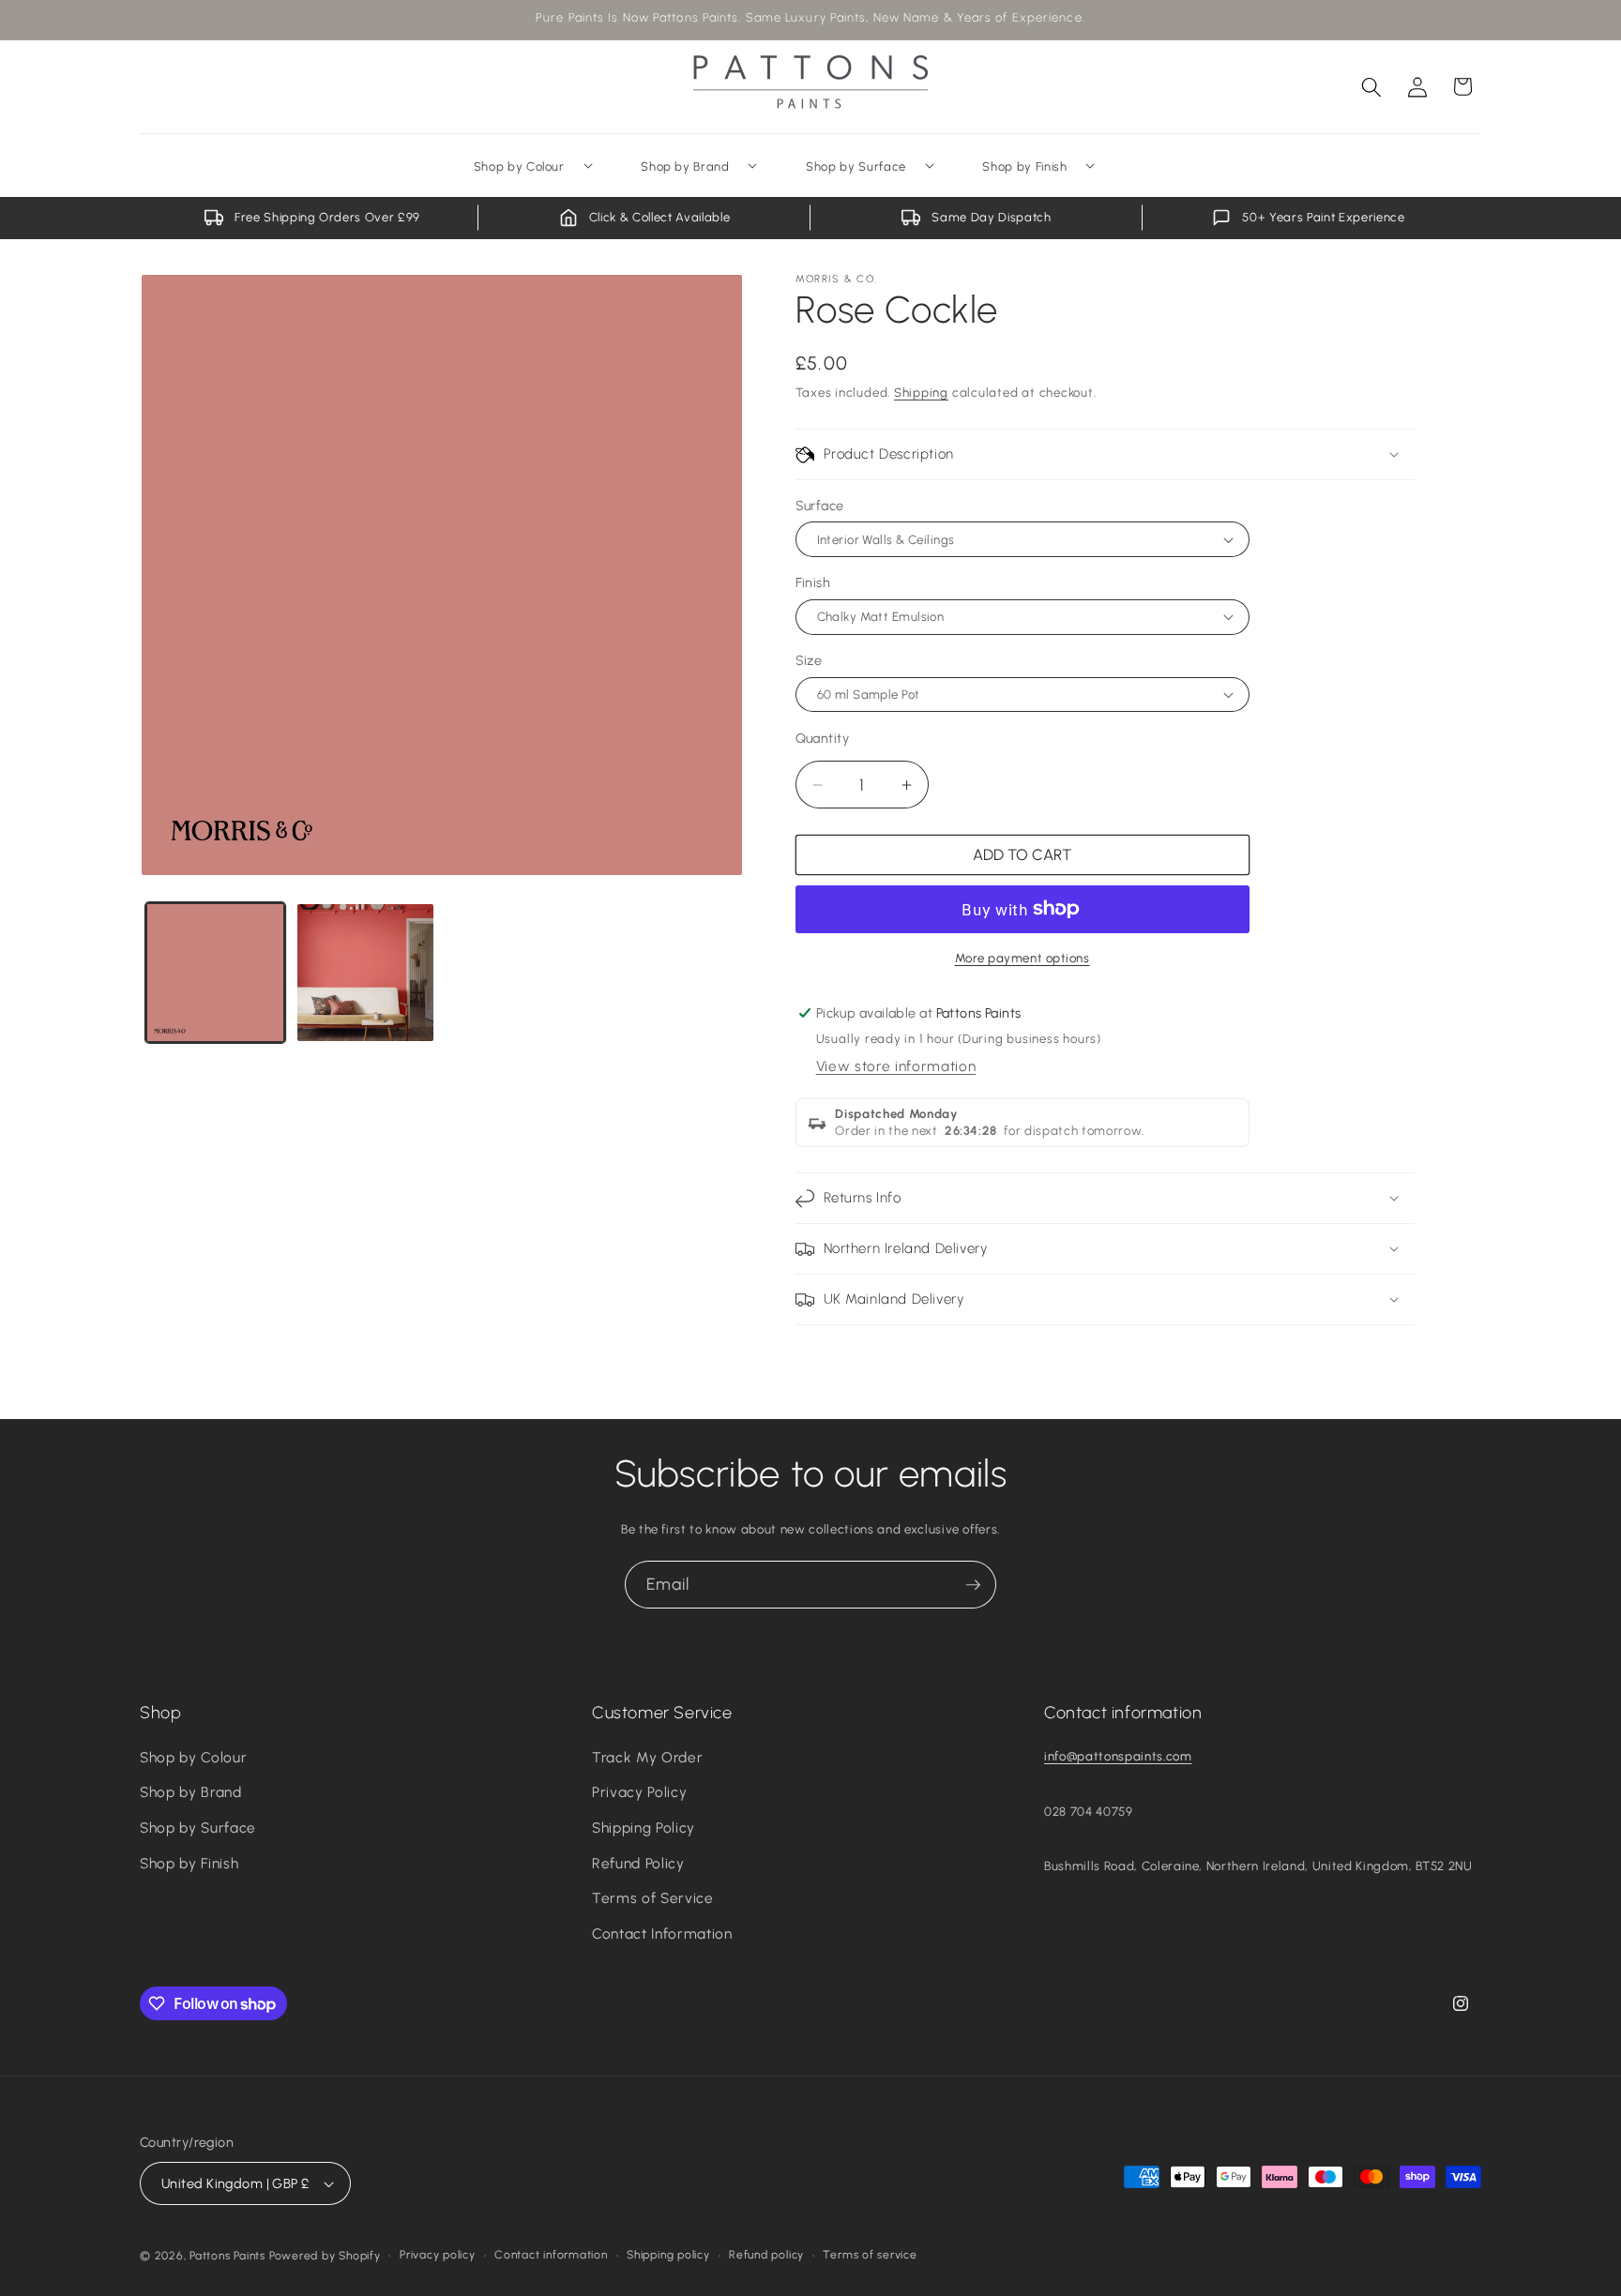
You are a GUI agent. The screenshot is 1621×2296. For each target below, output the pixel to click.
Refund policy (766, 2255)
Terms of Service (653, 1898)
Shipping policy (668, 2255)
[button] (1371, 86)
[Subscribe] (973, 1585)
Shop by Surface (198, 1828)
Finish (813, 582)
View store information (896, 1066)
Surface (820, 506)
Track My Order (647, 1757)
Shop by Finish (189, 1863)
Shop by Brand (191, 1792)
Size (809, 660)
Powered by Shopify (325, 2256)
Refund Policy (638, 1863)
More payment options (1023, 958)
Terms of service (870, 2255)
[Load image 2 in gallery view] (365, 972)
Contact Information (662, 1933)
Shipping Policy (644, 1828)
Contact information (551, 2255)
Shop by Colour (193, 1757)
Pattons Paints (227, 2256)
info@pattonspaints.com (1118, 1756)
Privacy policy (438, 2255)
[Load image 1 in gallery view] (215, 972)
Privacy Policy (639, 1792)
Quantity (823, 738)
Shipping (921, 392)
